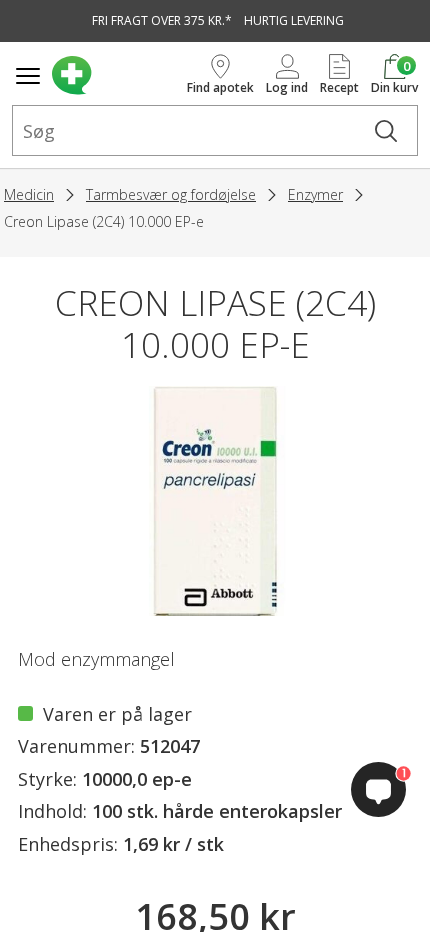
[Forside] (115, 75)
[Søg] (386, 130)
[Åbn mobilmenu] (28, 76)
